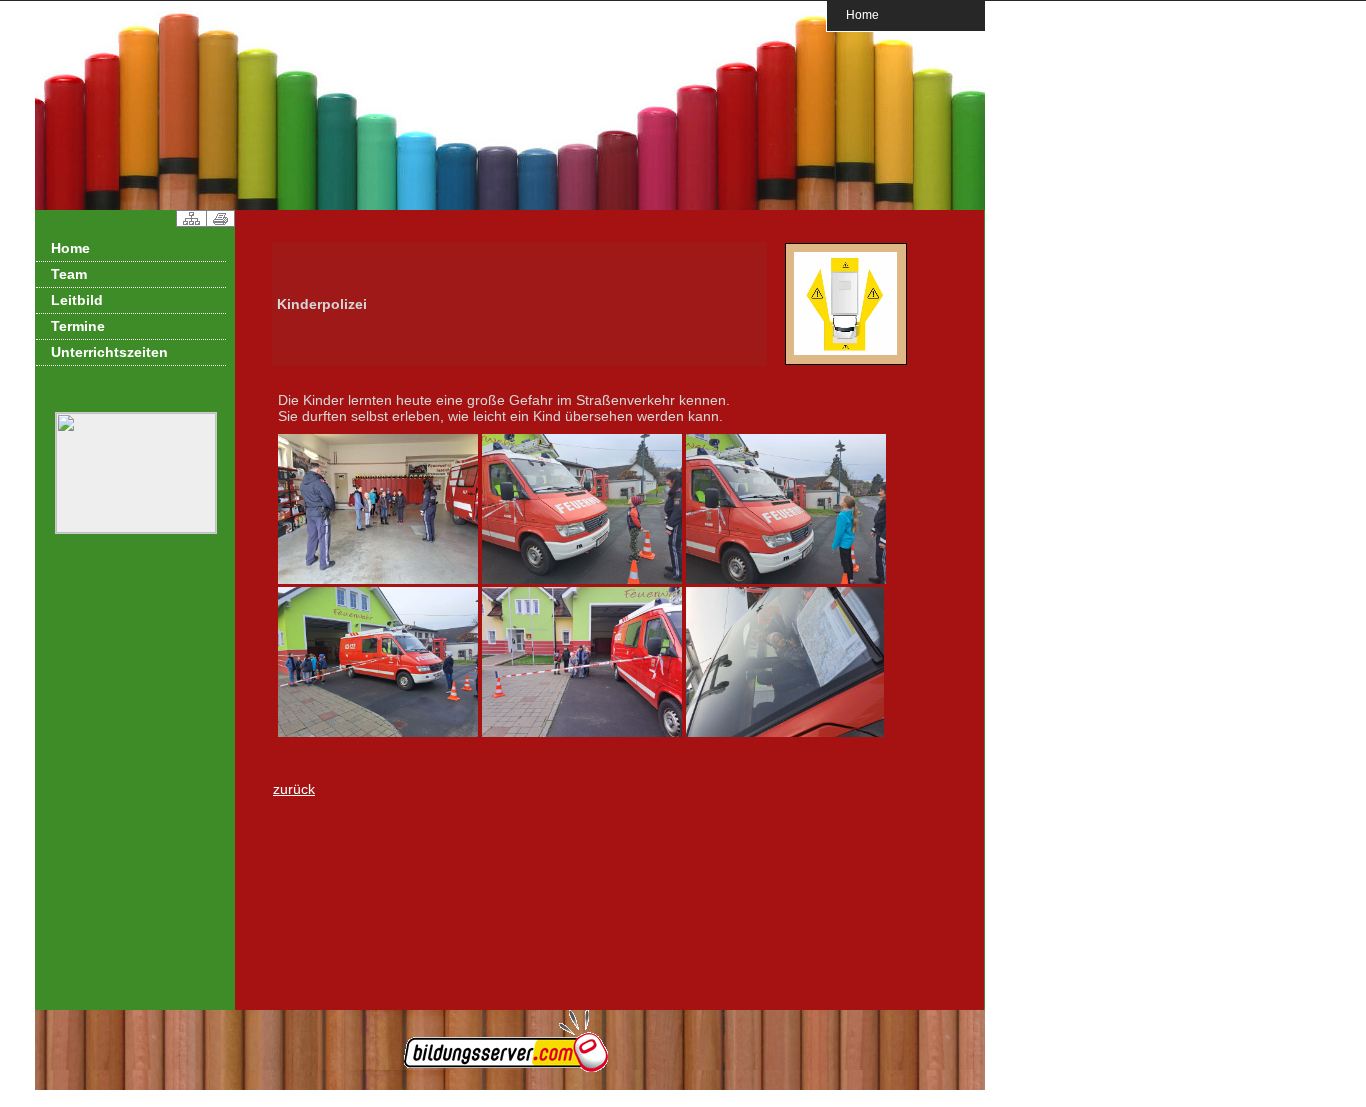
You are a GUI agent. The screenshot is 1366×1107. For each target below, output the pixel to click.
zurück (294, 789)
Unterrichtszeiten (109, 352)
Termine (78, 326)
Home (862, 14)
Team (69, 274)
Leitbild (77, 300)
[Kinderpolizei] (846, 361)
